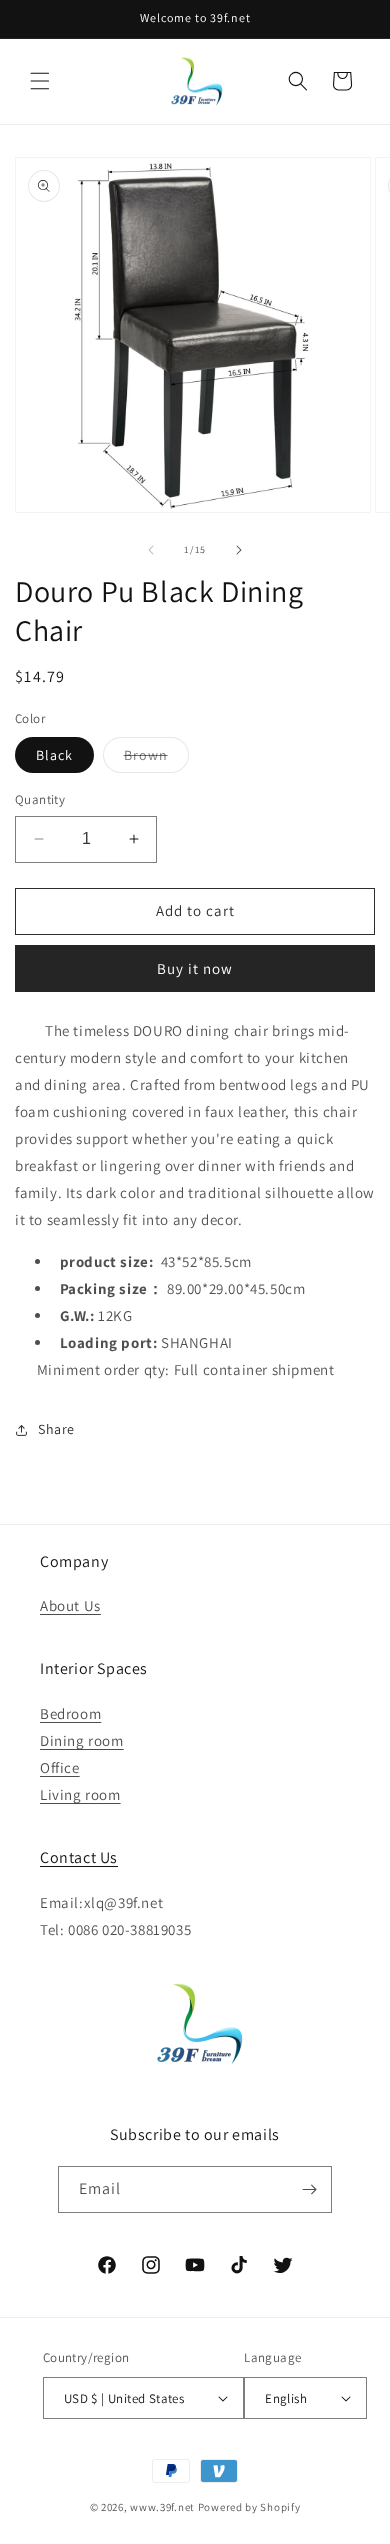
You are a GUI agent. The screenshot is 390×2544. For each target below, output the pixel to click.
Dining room (82, 1740)
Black (54, 755)
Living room (80, 1794)
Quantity (40, 799)
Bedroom (70, 1713)
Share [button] (56, 1429)
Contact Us (79, 1857)
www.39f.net (162, 2507)
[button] (40, 81)
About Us (70, 1605)
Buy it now (195, 968)
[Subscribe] (309, 2189)
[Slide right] (239, 550)
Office (60, 1767)
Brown (156, 759)
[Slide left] (151, 550)
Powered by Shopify (249, 2507)
